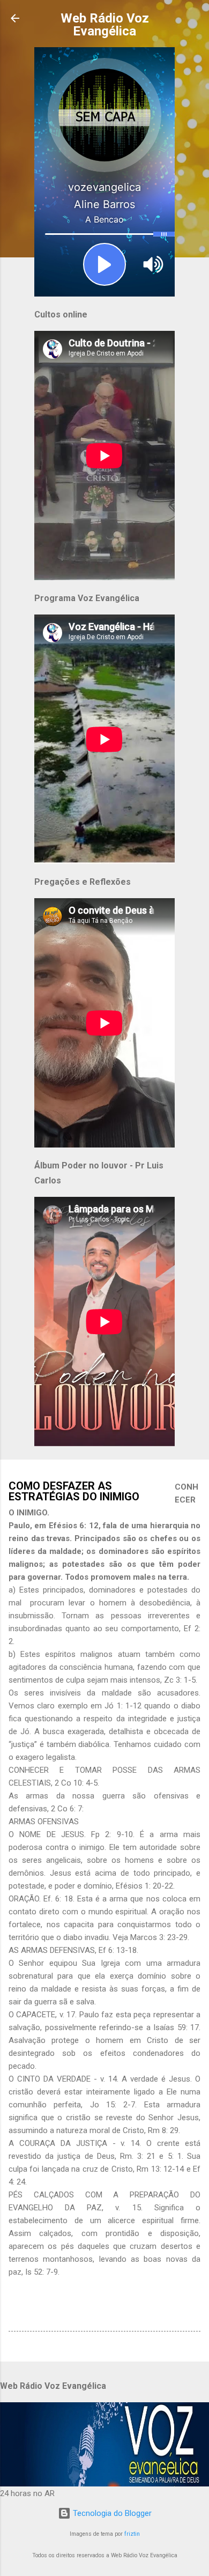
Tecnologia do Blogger (111, 2513)
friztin (132, 2534)
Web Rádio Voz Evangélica (105, 25)
